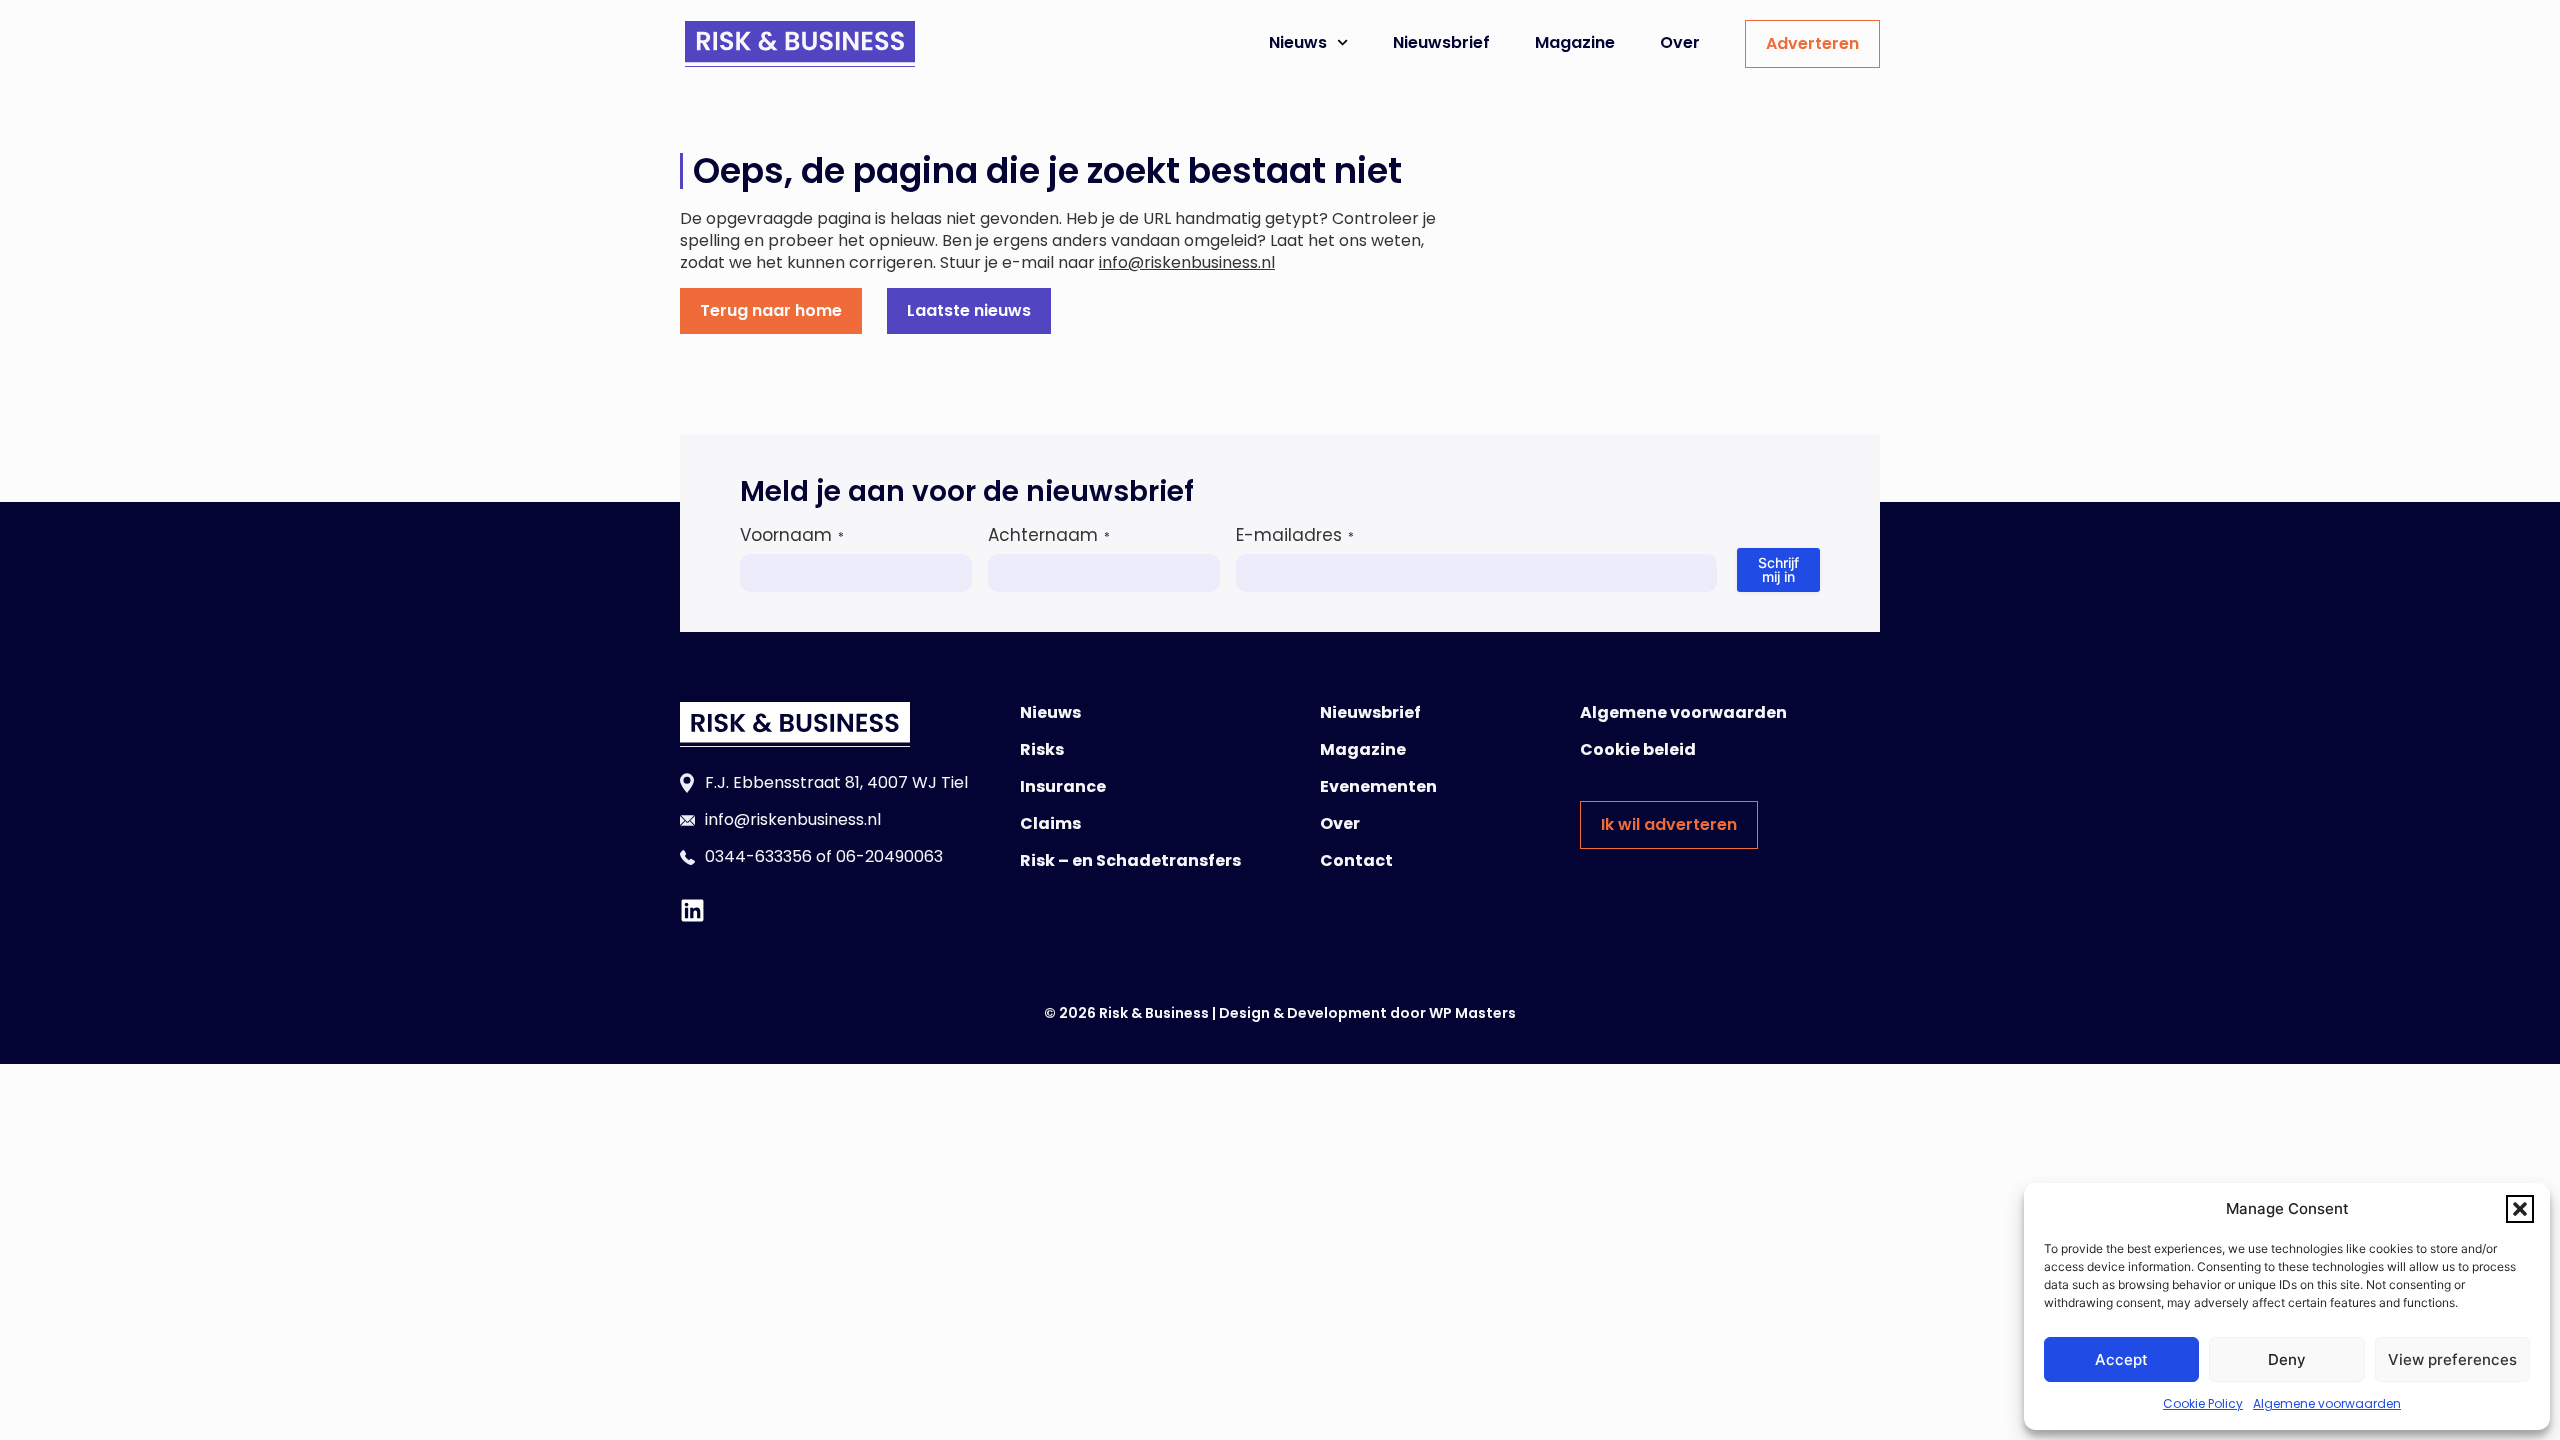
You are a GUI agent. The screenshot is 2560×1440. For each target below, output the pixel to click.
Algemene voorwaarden (2327, 1403)
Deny (2287, 1359)
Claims (1050, 823)
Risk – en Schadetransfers (1130, 860)
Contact (1356, 860)
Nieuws (1298, 42)
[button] (2520, 1209)
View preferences (2452, 1359)
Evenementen (1378, 786)
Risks (1042, 749)
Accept (2121, 1359)
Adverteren (1812, 43)
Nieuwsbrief (1441, 42)
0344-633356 (758, 856)
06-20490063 (889, 856)
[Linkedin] (692, 910)
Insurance (1063, 786)
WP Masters (1472, 1013)
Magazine (1575, 42)
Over (1680, 42)
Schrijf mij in (1778, 569)
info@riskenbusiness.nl (1187, 262)
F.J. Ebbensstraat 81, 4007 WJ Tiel (836, 782)
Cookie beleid (1638, 749)
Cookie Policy (2203, 1403)
